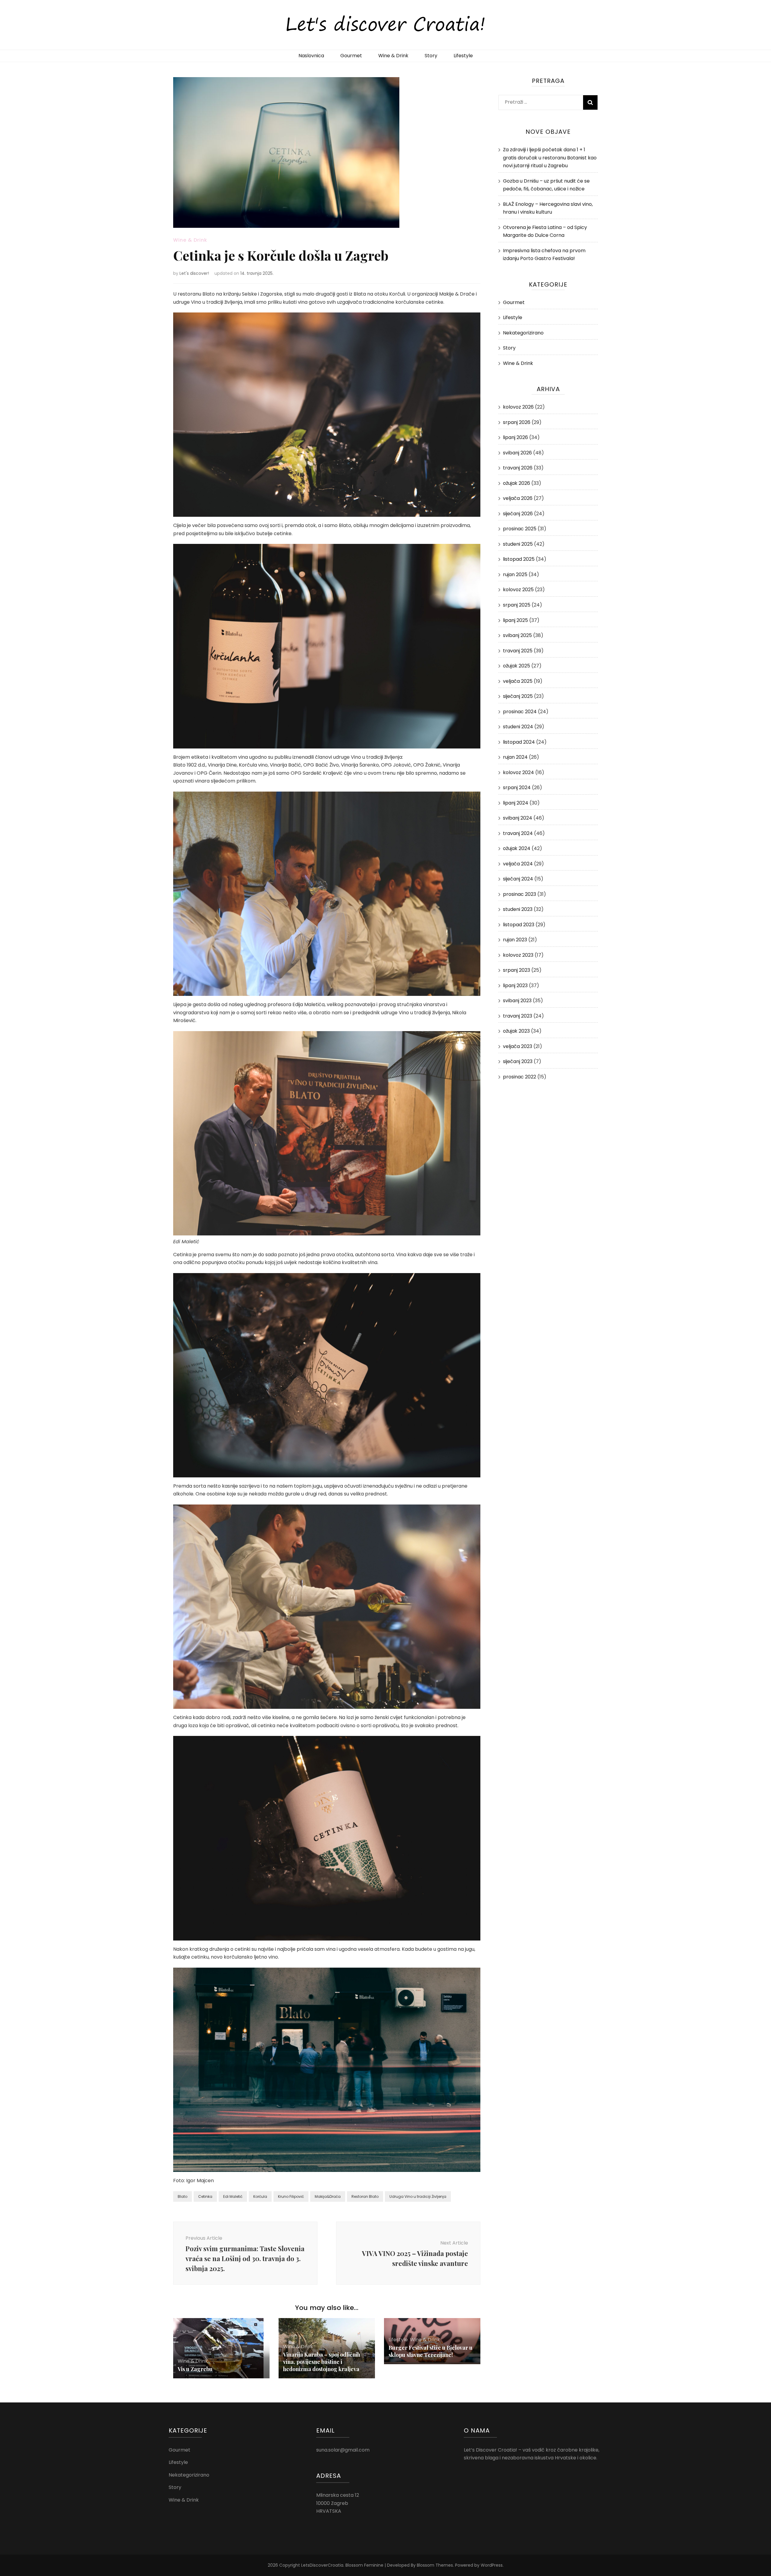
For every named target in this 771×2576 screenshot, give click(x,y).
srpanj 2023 (517, 970)
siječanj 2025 (518, 696)
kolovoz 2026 (518, 407)
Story (431, 56)
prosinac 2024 (520, 712)
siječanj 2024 (518, 879)
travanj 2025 (518, 651)
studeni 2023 (518, 909)
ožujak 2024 (517, 848)
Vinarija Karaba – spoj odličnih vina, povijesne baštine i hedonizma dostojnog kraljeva (322, 2362)
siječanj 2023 (518, 1061)
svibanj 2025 (517, 635)
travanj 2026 (518, 468)
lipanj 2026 (515, 437)
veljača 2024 (518, 864)
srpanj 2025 (517, 605)
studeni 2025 (518, 544)
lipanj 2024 (516, 803)
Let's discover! (194, 273)
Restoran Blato (365, 2196)
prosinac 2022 (520, 1077)
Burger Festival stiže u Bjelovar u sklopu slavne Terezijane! (431, 2351)
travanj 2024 (518, 833)
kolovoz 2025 (518, 590)
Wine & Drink (393, 56)
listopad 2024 (519, 742)
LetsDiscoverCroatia (322, 2565)
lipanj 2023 (515, 985)
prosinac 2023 (520, 894)
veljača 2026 (518, 498)
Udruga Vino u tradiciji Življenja (418, 2196)
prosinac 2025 (520, 529)
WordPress (492, 2565)
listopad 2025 (519, 559)
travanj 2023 (518, 1016)
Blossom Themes (435, 2565)
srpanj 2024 (517, 788)
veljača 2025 (518, 681)
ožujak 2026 (517, 483)
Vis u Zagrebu (195, 2369)
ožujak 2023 (516, 1031)
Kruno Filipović (291, 2196)
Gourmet (351, 56)
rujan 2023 (515, 940)
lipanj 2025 (515, 620)
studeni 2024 (518, 727)
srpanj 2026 (517, 422)
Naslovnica (311, 56)
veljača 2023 (518, 1046)
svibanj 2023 (517, 1001)
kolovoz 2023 (518, 955)
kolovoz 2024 (518, 772)
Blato (183, 2196)
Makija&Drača (328, 2196)
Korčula (260, 2196)
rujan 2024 (515, 757)
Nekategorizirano (523, 333)
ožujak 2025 (517, 666)
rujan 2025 (515, 574)
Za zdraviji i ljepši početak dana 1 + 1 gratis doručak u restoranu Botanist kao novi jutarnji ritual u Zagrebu (550, 158)
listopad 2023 (519, 925)
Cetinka (205, 2196)
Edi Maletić (233, 2196)
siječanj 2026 (518, 514)
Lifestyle (463, 56)
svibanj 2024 (518, 818)
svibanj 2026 (517, 453)
